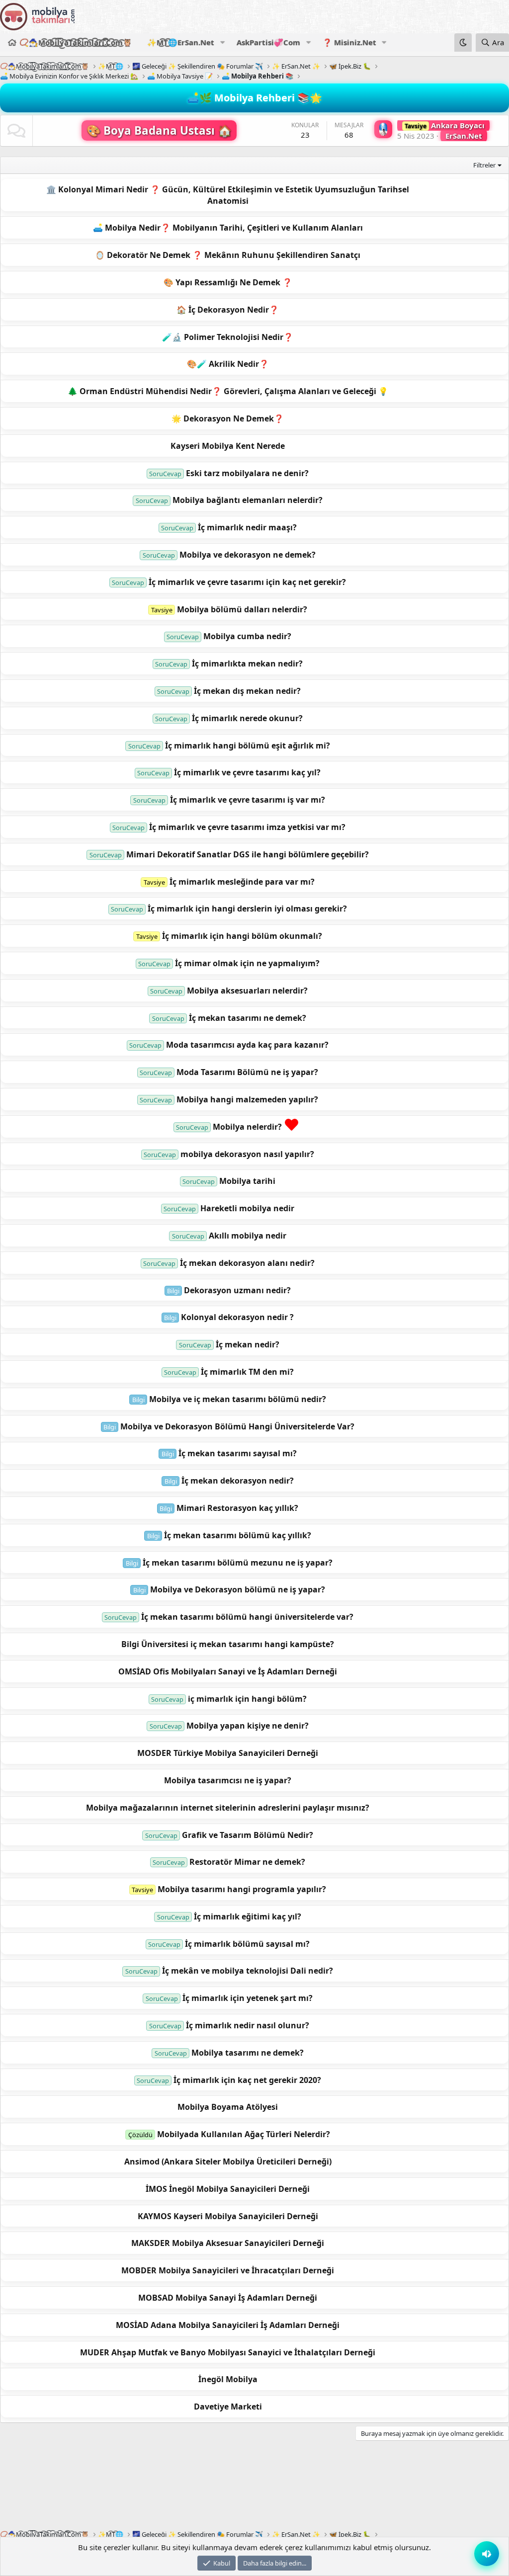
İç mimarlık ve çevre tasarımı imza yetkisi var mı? (247, 827)
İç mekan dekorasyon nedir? (238, 1481)
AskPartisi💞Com (268, 42)
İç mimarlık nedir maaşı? (247, 527)
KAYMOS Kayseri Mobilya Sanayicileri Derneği (228, 2216)
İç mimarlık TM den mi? (247, 1372)
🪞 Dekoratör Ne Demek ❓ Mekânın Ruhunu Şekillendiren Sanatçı (228, 255)
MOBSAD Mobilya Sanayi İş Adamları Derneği (228, 2298)
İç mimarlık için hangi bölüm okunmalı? (242, 936)
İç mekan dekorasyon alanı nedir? (247, 1263)
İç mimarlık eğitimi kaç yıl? (248, 1916)
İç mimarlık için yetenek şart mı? (248, 1998)
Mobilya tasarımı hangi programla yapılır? (242, 1889)
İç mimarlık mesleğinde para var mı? (242, 882)
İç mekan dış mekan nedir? (247, 691)
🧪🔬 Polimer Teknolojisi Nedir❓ (228, 337)
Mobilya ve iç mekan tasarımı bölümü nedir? (238, 1399)
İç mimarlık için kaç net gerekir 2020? (247, 2080)
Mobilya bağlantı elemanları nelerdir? (248, 500)
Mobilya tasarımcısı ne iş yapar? (228, 1780)
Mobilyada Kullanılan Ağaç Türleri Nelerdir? (244, 2134)
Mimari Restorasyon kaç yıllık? (237, 1508)
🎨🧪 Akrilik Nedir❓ (228, 364)
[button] (222, 42)
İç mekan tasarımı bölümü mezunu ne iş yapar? (238, 1563)
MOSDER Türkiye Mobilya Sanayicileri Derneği (228, 1753)
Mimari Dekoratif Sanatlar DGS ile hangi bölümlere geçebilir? (248, 854)
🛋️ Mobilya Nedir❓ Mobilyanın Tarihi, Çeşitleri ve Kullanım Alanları (228, 228)
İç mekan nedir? (248, 1344)
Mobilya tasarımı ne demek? (248, 2053)
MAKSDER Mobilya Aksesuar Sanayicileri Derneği (228, 2243)
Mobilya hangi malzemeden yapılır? (247, 1099)
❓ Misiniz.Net (349, 42)
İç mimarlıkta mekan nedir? (247, 664)
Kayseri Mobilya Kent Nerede (228, 446)
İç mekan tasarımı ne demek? (248, 1018)
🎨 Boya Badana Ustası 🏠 (159, 130)
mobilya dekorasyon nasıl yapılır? (247, 1154)
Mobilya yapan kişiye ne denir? (248, 1726)
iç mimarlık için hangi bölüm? (247, 1699)
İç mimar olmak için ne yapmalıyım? (247, 963)
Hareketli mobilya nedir (247, 1208)
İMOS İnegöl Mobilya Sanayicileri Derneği (228, 2189)
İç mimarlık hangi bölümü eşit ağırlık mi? (248, 746)
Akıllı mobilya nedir (248, 1236)
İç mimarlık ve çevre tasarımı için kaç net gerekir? (247, 582)
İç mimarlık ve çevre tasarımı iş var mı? (248, 800)
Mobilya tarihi (247, 1181)
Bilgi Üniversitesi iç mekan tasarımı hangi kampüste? (228, 1644)
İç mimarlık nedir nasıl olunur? (248, 2025)
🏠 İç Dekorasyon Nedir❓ (228, 310)
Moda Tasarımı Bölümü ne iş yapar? (247, 1072)
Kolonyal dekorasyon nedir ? (237, 1317)
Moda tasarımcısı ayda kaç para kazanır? (247, 1045)
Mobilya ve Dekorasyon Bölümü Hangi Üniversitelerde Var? (237, 1426)
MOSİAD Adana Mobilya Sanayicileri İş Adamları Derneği (228, 2325)
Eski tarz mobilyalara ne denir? (247, 473)
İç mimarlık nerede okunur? (247, 718)
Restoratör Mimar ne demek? (247, 1862)
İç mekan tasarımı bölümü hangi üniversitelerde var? (247, 1617)
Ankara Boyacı (445, 125)
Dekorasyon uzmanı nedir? (237, 1290)
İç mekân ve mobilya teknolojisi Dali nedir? (248, 1971)
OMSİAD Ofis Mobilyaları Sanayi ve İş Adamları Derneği (228, 1671)
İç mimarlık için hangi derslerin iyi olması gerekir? (247, 909)
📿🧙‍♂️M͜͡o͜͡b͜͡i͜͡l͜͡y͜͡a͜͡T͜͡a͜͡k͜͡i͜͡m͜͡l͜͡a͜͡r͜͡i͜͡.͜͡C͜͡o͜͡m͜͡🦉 (76, 42)
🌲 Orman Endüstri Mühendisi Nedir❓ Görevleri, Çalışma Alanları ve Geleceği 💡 (228, 391)
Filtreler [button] (484, 165)
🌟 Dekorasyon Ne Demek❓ (228, 418)
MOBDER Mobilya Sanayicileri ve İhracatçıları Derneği (228, 2270)
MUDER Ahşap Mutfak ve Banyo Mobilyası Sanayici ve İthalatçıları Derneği (228, 2352)
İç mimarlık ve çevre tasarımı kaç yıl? (247, 772)
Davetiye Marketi (228, 2407)
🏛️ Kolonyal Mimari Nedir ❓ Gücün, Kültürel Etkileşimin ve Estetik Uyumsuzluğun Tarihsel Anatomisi (228, 195)
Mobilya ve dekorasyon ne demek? (248, 555)
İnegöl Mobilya (228, 2379)
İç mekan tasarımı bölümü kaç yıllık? (238, 1535)
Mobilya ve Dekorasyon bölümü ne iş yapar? (238, 1589)
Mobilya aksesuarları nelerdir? (247, 991)
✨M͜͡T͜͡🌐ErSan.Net (181, 42)
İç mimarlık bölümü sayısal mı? (247, 1944)
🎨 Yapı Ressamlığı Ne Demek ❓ (228, 282)
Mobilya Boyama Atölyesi (228, 2107)
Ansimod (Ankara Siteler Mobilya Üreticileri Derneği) (228, 2161)
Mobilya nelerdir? (247, 1127)
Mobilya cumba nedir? (247, 636)
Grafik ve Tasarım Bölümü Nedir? (248, 1835)
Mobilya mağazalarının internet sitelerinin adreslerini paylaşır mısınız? (228, 1808)
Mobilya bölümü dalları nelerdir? (242, 609)
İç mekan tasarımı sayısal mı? (238, 1453)
